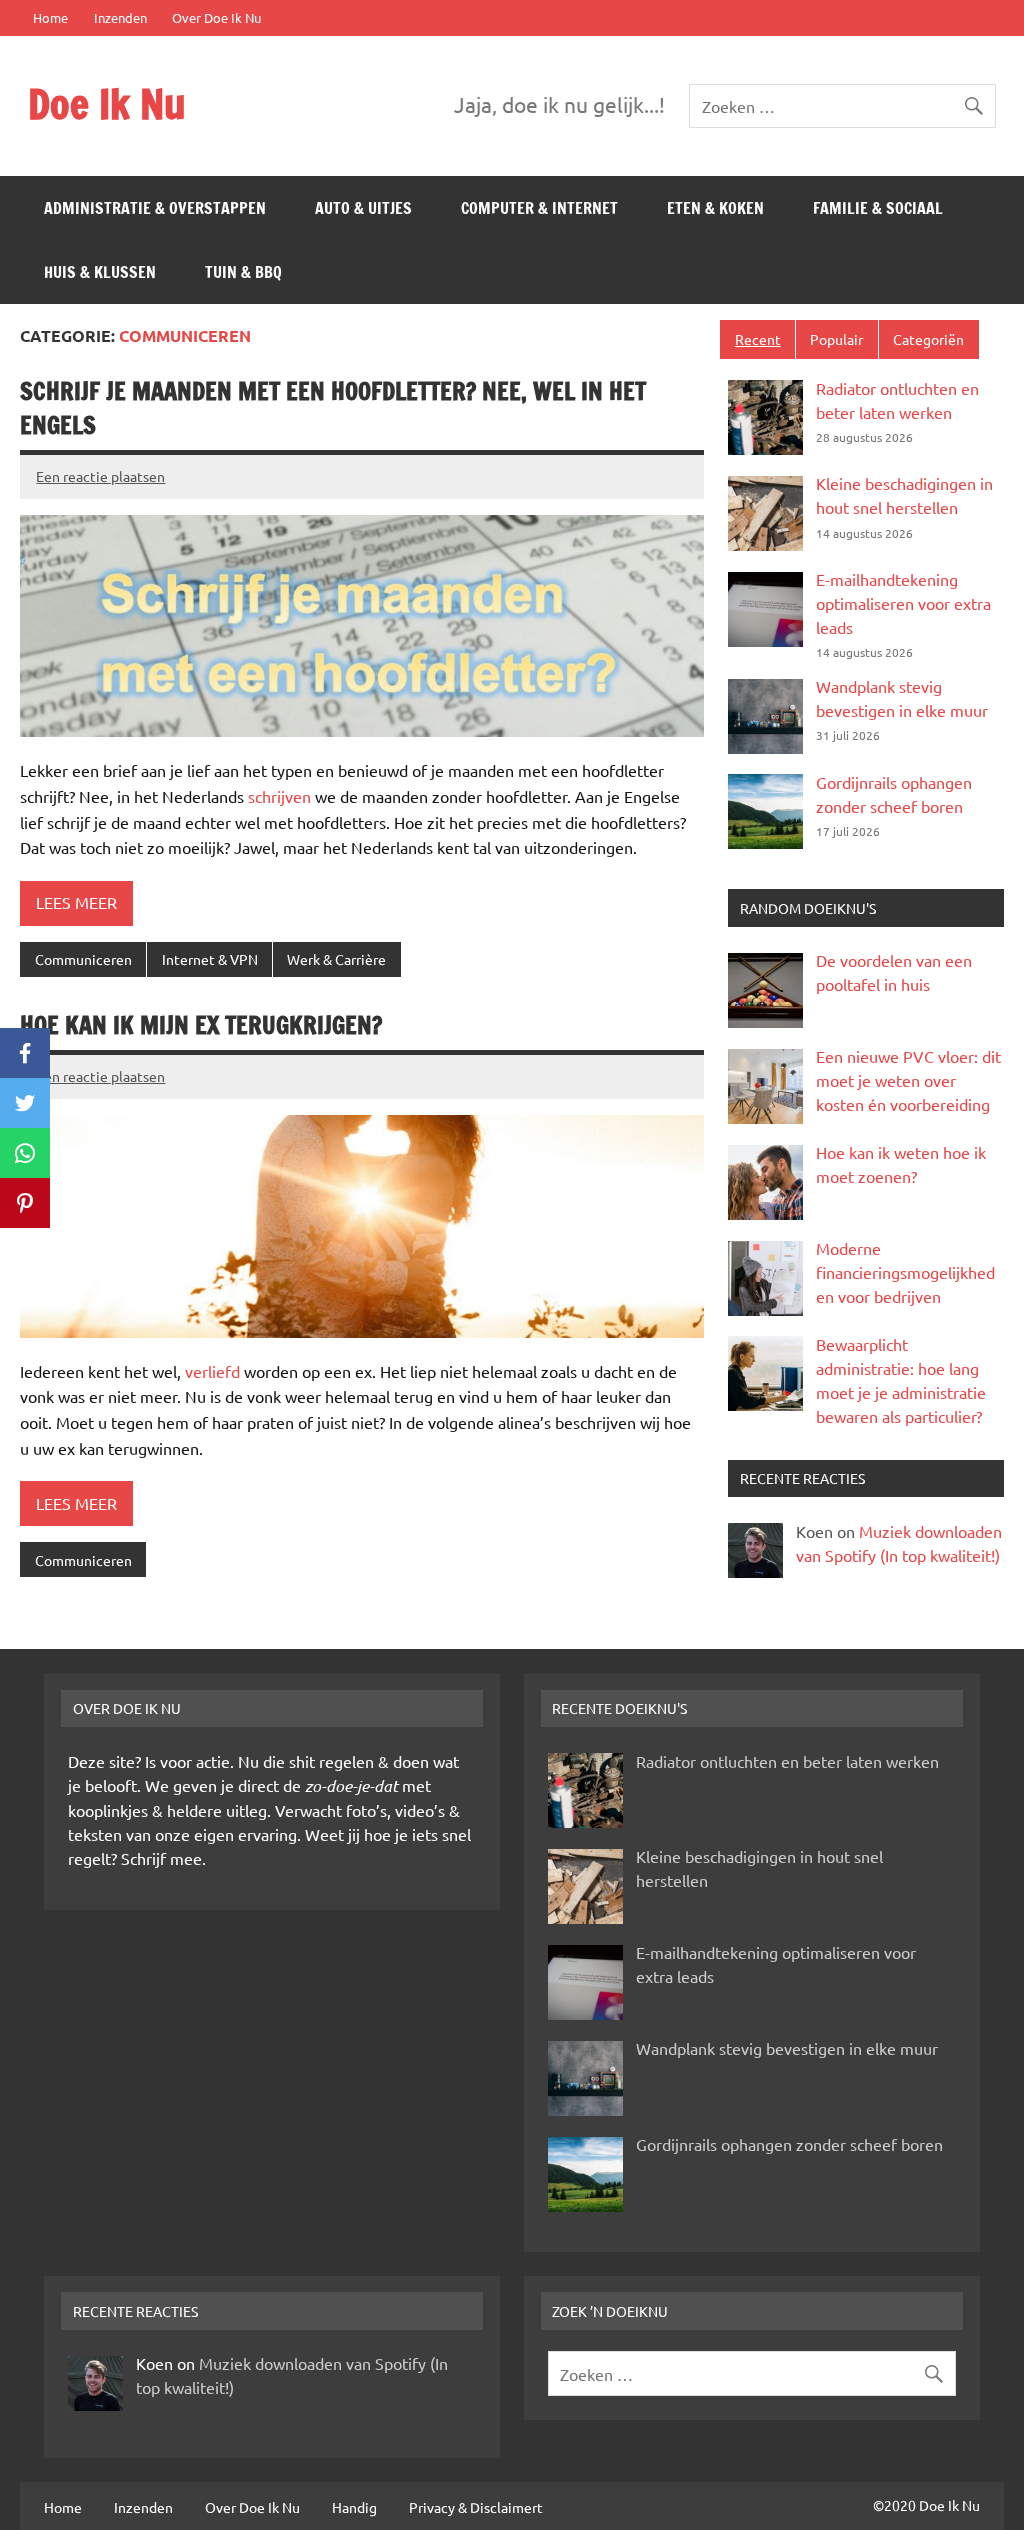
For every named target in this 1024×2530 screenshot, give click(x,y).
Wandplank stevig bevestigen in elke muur (787, 2048)
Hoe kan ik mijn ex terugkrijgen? (201, 1025)
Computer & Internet (539, 208)
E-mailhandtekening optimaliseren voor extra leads (903, 603)
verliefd (212, 1371)
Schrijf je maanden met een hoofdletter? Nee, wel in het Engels (333, 408)
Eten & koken (715, 208)
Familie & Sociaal (878, 208)
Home (50, 17)
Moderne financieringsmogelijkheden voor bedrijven (905, 1272)
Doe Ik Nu (107, 103)
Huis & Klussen (100, 272)
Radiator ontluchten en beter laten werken (787, 1761)
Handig (354, 2507)
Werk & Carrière (336, 959)
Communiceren (83, 959)
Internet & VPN (210, 959)
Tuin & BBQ (243, 272)
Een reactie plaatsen (100, 476)
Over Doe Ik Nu (216, 17)
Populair (836, 339)
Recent (758, 339)
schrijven (279, 796)
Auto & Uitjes (363, 208)
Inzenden (120, 17)
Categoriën (928, 339)
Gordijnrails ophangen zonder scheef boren (789, 2144)
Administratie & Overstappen (155, 208)
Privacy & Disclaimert (476, 2507)
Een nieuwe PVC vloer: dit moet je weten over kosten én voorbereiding (908, 1080)
